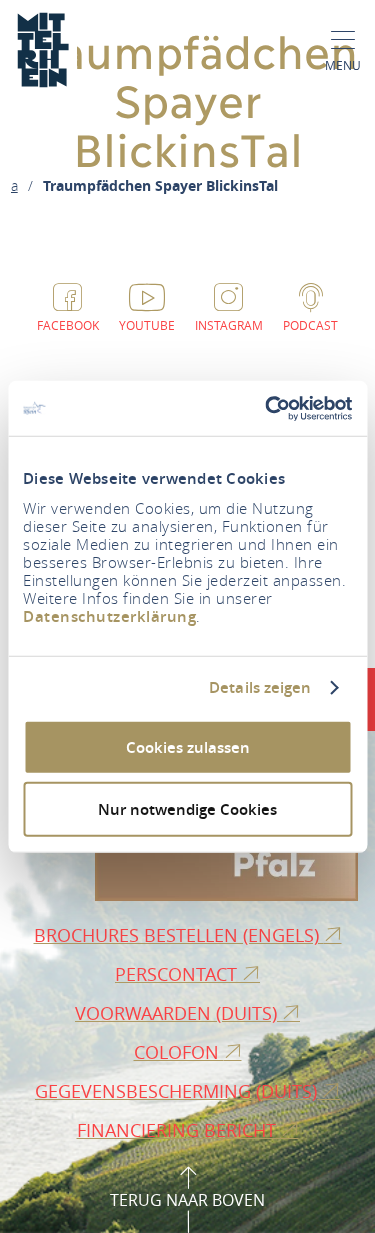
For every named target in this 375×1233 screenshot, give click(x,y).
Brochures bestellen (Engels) (179, 935)
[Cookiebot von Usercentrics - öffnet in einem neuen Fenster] (267, 408)
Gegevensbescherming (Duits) (178, 1091)
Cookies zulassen (188, 746)
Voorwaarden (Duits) (178, 1013)
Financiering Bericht (179, 1130)
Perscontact (178, 974)
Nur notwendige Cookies (187, 809)
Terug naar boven (187, 1200)
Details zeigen (260, 688)
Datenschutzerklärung (109, 615)
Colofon (179, 1052)
